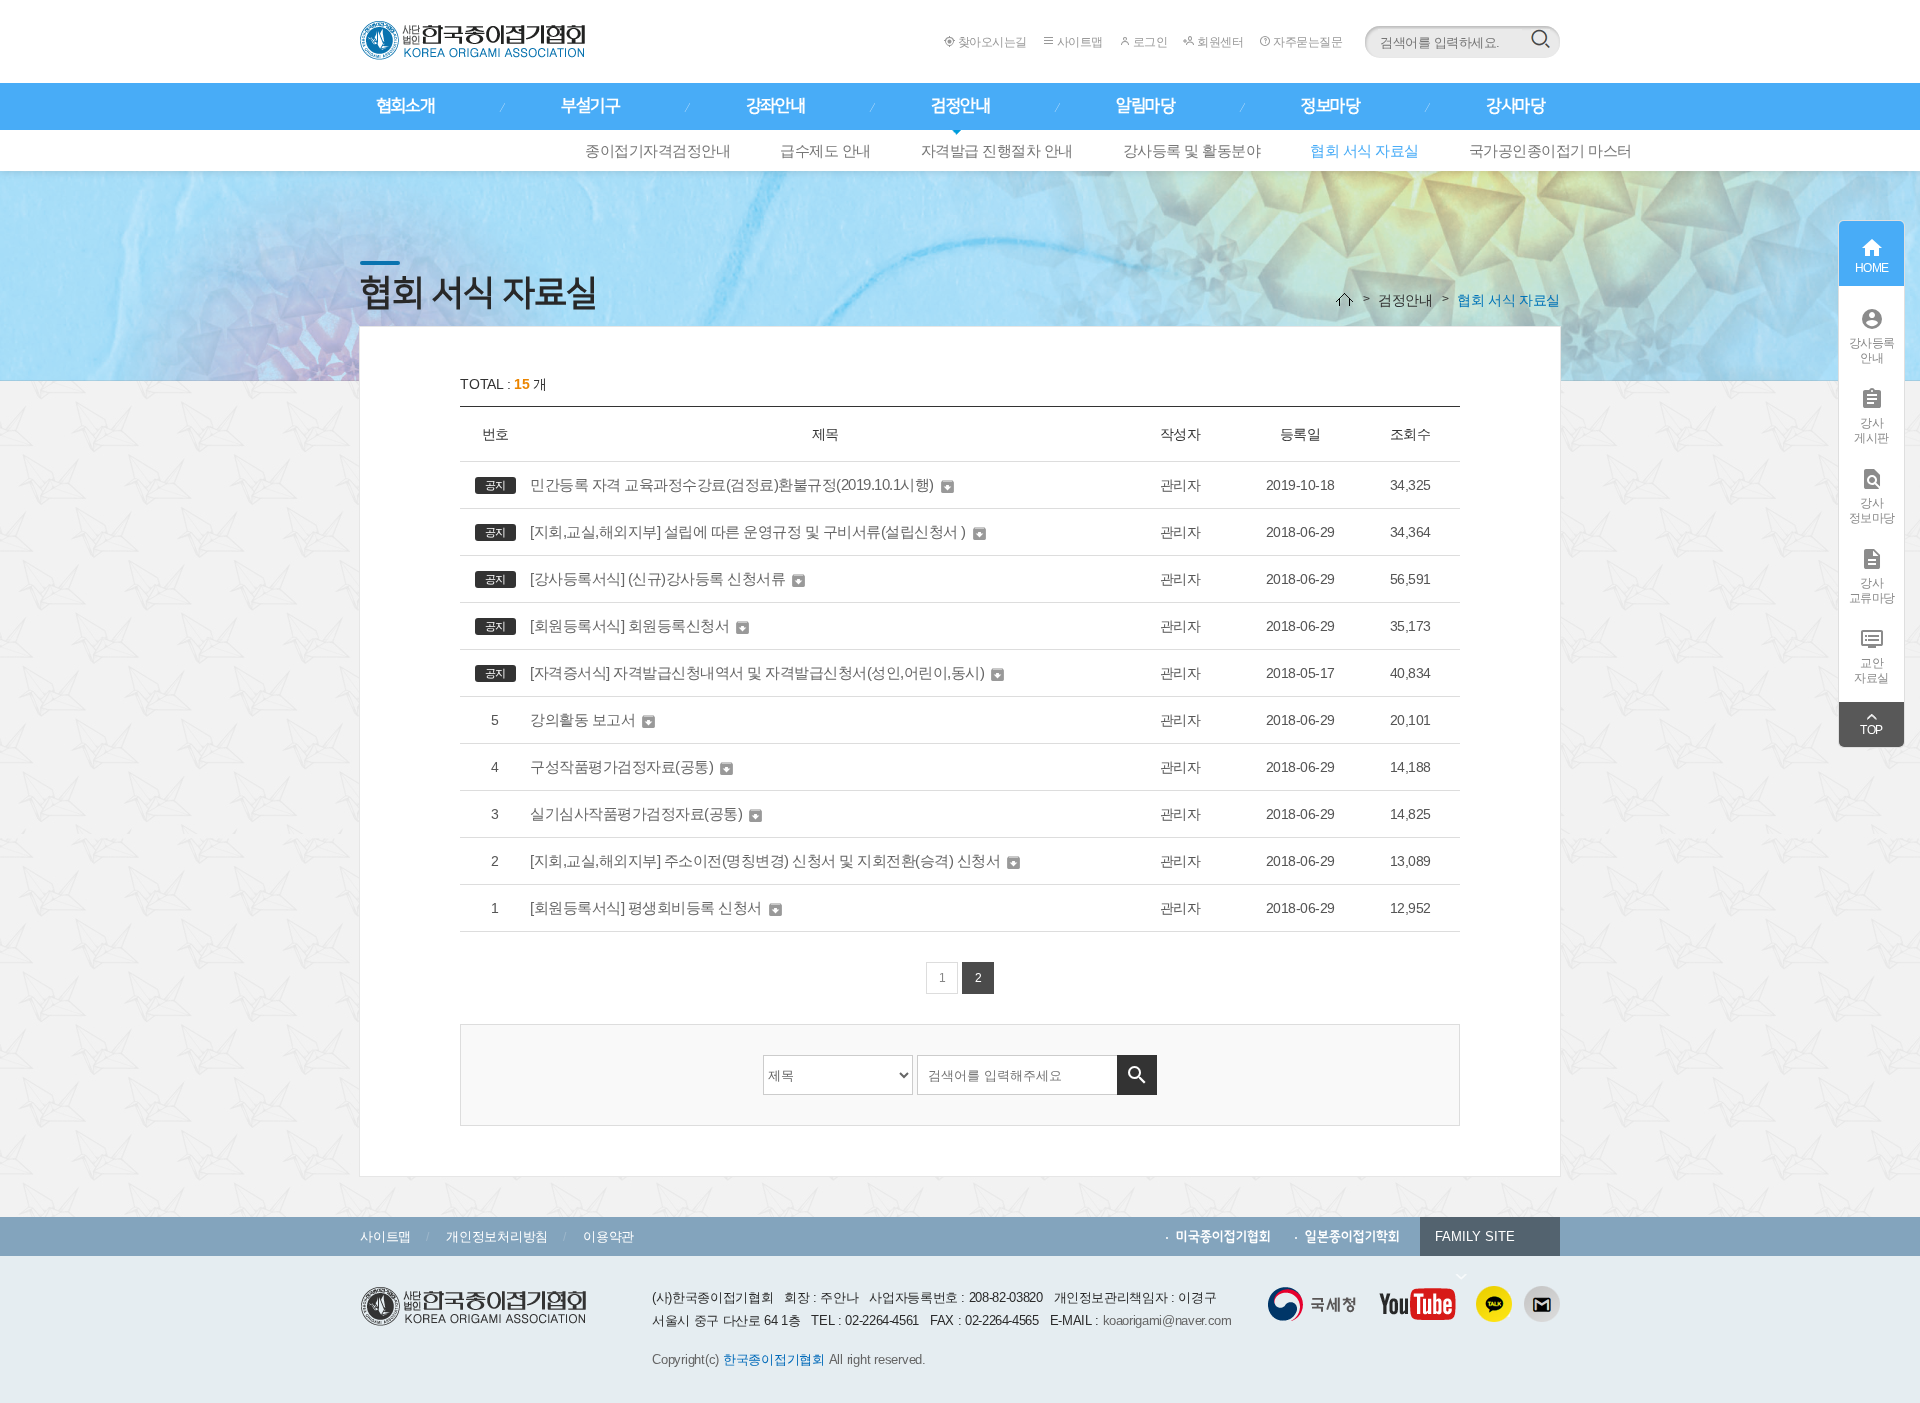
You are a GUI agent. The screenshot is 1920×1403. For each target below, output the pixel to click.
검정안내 (960, 106)
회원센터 (1219, 42)
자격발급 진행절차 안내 (997, 150)
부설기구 (590, 106)
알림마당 (1145, 106)
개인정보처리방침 (497, 1236)
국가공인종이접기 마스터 (1550, 150)
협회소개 (405, 106)
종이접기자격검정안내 (657, 150)
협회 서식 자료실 (1364, 150)
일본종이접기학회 (1352, 1236)
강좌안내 (775, 106)
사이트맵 (1078, 42)
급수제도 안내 (825, 150)
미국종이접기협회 (1223, 1236)
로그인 (1148, 42)
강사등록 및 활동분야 (1192, 150)
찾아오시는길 (991, 42)
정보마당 (1330, 106)
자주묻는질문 (1306, 42)
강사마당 (1515, 106)
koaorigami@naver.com (1167, 1320)
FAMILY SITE (1475, 1236)
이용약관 (608, 1236)
